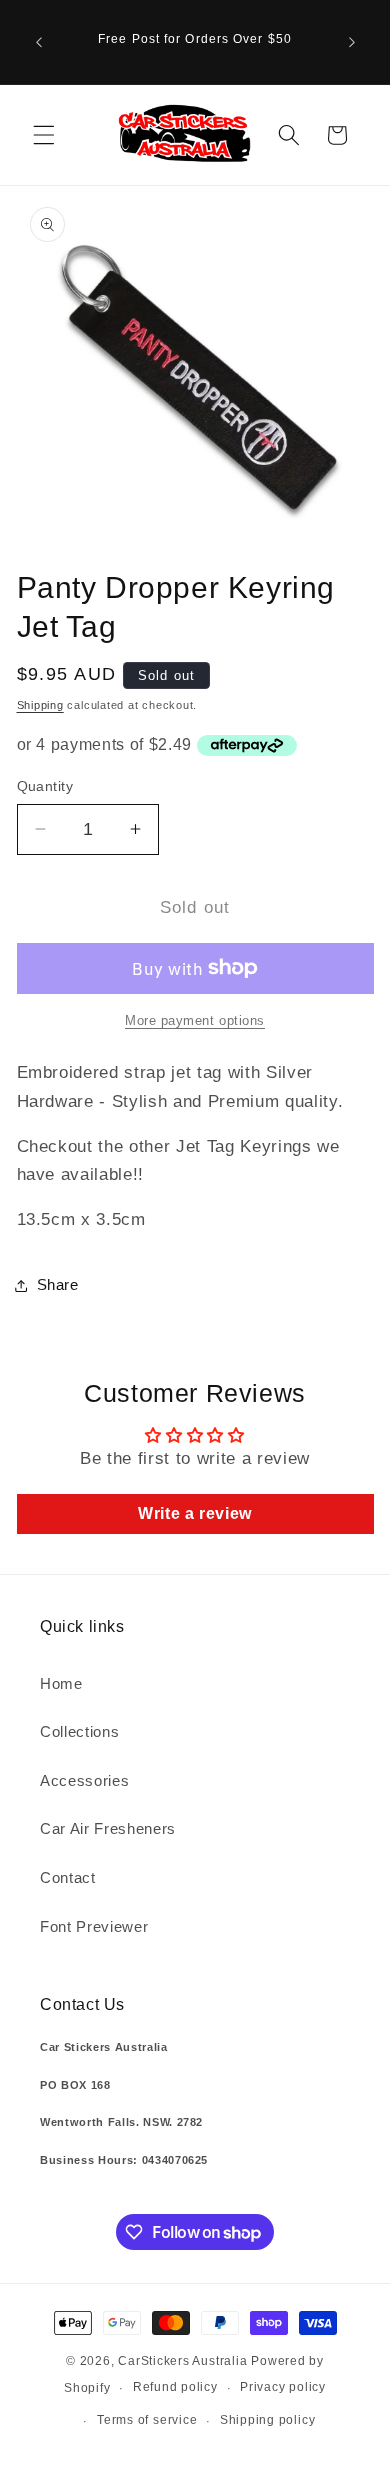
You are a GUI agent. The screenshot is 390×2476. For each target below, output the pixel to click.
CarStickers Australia (182, 2361)
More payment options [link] (195, 1020)
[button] (44, 135)
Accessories (84, 1780)
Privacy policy (283, 2387)
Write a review (195, 1513)
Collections (79, 1731)
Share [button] (58, 1284)
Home (61, 1683)
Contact (68, 1877)
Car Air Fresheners (108, 1828)
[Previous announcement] (39, 42)
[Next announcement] (352, 42)
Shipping (40, 705)
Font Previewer (94, 1926)
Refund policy (175, 2387)
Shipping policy (268, 2420)
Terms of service (147, 2420)
